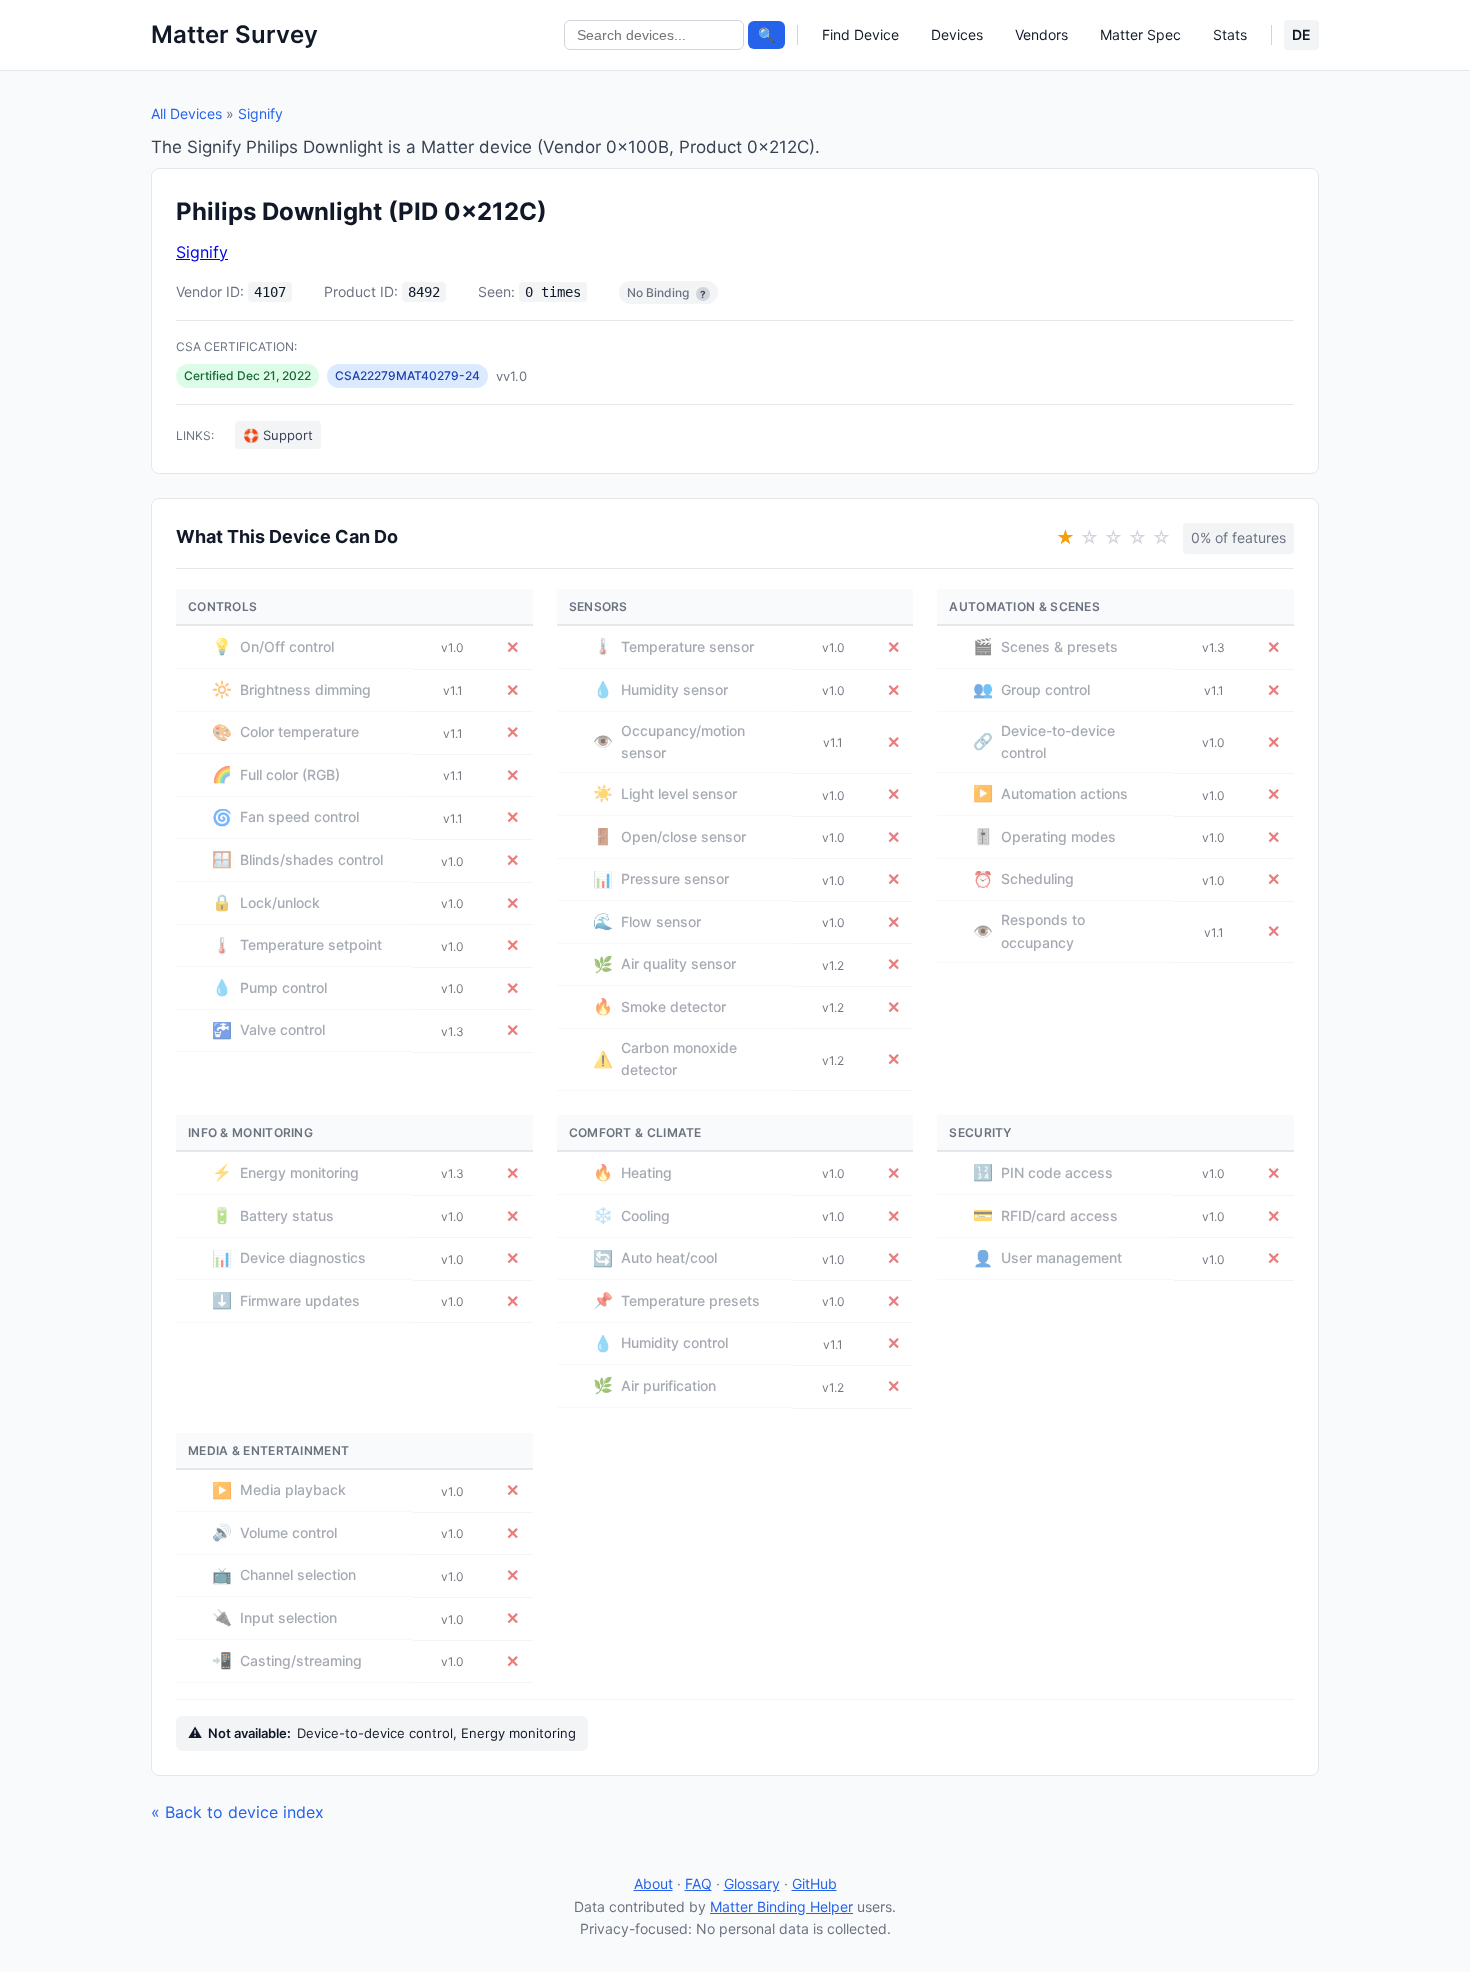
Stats (1230, 34)
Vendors (1041, 34)
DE (1301, 34)
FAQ (698, 1883)
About (653, 1883)
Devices (957, 34)
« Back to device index (237, 1812)
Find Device (860, 34)
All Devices (186, 113)
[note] (703, 294)
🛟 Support (278, 435)
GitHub (814, 1883)
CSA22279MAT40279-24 (407, 375)
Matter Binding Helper (781, 1906)
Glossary (752, 1883)
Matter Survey (234, 34)
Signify (260, 113)
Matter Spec (1140, 34)
